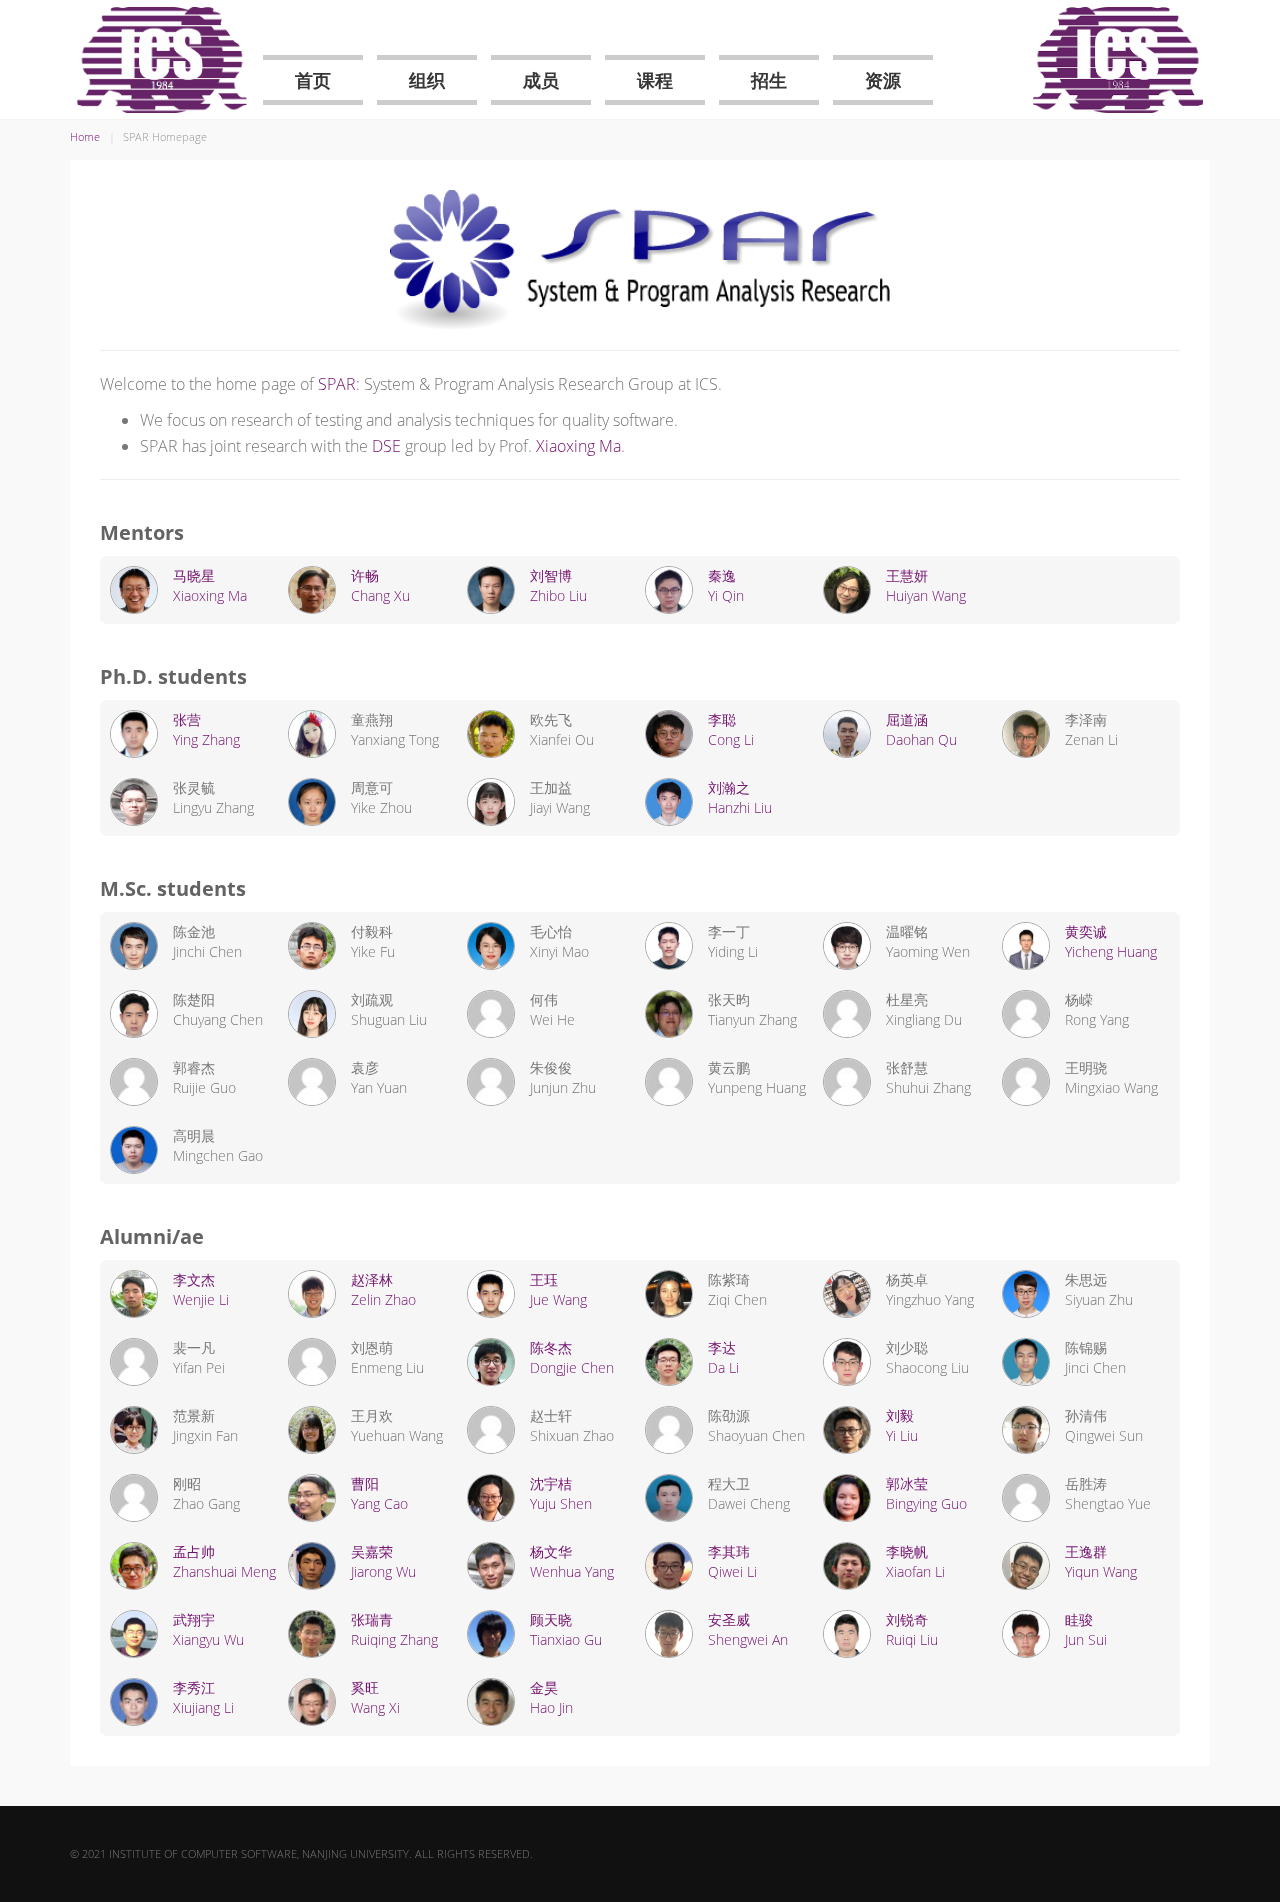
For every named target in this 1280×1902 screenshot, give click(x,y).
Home (85, 136)
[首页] (162, 60)
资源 (883, 80)
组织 (427, 80)
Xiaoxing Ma (578, 446)
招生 (769, 80)
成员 (541, 80)
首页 (313, 80)
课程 (655, 80)
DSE (386, 446)
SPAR (337, 384)
